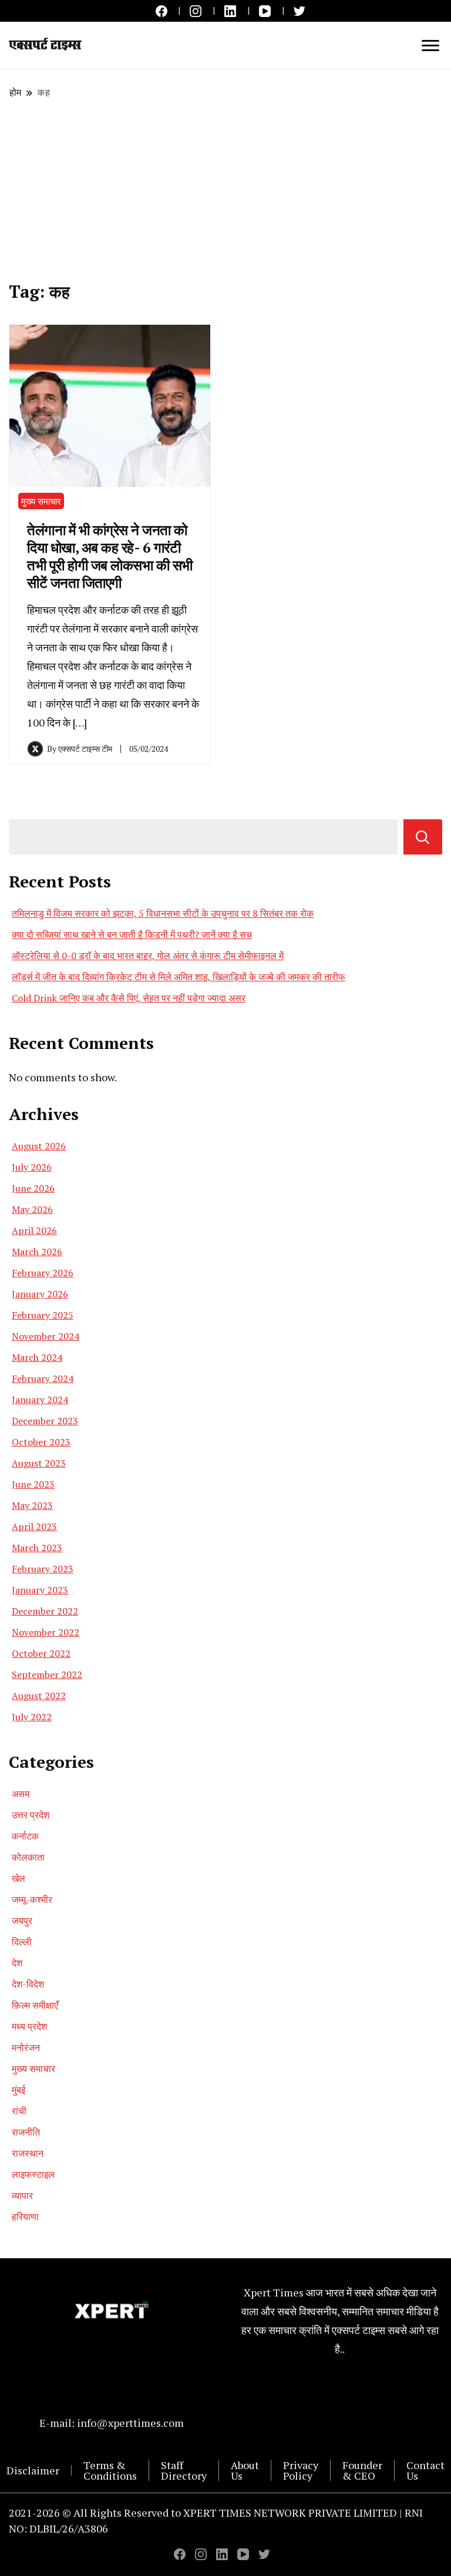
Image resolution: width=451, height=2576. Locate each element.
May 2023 (32, 1505)
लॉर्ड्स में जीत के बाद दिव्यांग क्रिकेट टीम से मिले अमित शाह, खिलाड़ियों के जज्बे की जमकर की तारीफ (179, 977)
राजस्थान (28, 2153)
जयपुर (22, 1921)
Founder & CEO (362, 2470)
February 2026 (43, 1273)
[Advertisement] (225, 190)
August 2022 (39, 1696)
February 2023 (43, 1569)
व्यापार (22, 2195)
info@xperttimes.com (130, 2423)
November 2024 (46, 1336)
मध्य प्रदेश (29, 2026)
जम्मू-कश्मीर (32, 1899)
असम (21, 1794)
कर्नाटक (25, 1836)
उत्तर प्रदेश (31, 1815)
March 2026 (37, 1252)
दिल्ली (22, 1942)
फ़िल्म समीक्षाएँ (35, 2005)
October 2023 (41, 1442)
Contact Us (425, 2470)
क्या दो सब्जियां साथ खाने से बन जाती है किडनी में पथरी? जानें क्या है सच (132, 934)
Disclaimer (33, 2470)
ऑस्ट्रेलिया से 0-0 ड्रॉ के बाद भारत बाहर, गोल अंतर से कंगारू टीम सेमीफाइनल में (148, 956)
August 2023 (39, 1463)
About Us (245, 2470)
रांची (19, 2111)
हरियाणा (25, 2217)
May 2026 (32, 1209)
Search (423, 837)
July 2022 (32, 1717)
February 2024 (43, 1378)
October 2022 (41, 1653)
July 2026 (32, 1167)
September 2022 (47, 1674)
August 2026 (39, 1146)
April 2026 (34, 1230)
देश (17, 1963)
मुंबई (18, 2090)
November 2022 (46, 1632)
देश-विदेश (28, 1984)
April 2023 (34, 1526)
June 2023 (33, 1484)
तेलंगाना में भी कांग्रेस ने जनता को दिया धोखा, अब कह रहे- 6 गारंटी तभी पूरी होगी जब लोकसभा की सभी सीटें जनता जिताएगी (110, 556)
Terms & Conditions (110, 2470)
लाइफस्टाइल (33, 2174)
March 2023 (37, 1548)
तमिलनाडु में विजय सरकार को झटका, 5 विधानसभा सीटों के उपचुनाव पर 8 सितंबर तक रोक (163, 913)
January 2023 (40, 1590)
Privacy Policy (301, 2470)
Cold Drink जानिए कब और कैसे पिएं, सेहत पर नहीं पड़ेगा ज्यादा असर (129, 998)
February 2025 (43, 1315)
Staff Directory (184, 2470)
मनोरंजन (26, 2047)
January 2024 (40, 1400)
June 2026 (33, 1188)
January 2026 (40, 1294)
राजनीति (26, 2132)
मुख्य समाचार (41, 501)
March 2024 (37, 1357)
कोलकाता (28, 1857)
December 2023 (45, 1421)
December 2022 (45, 1611)
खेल (18, 1878)
